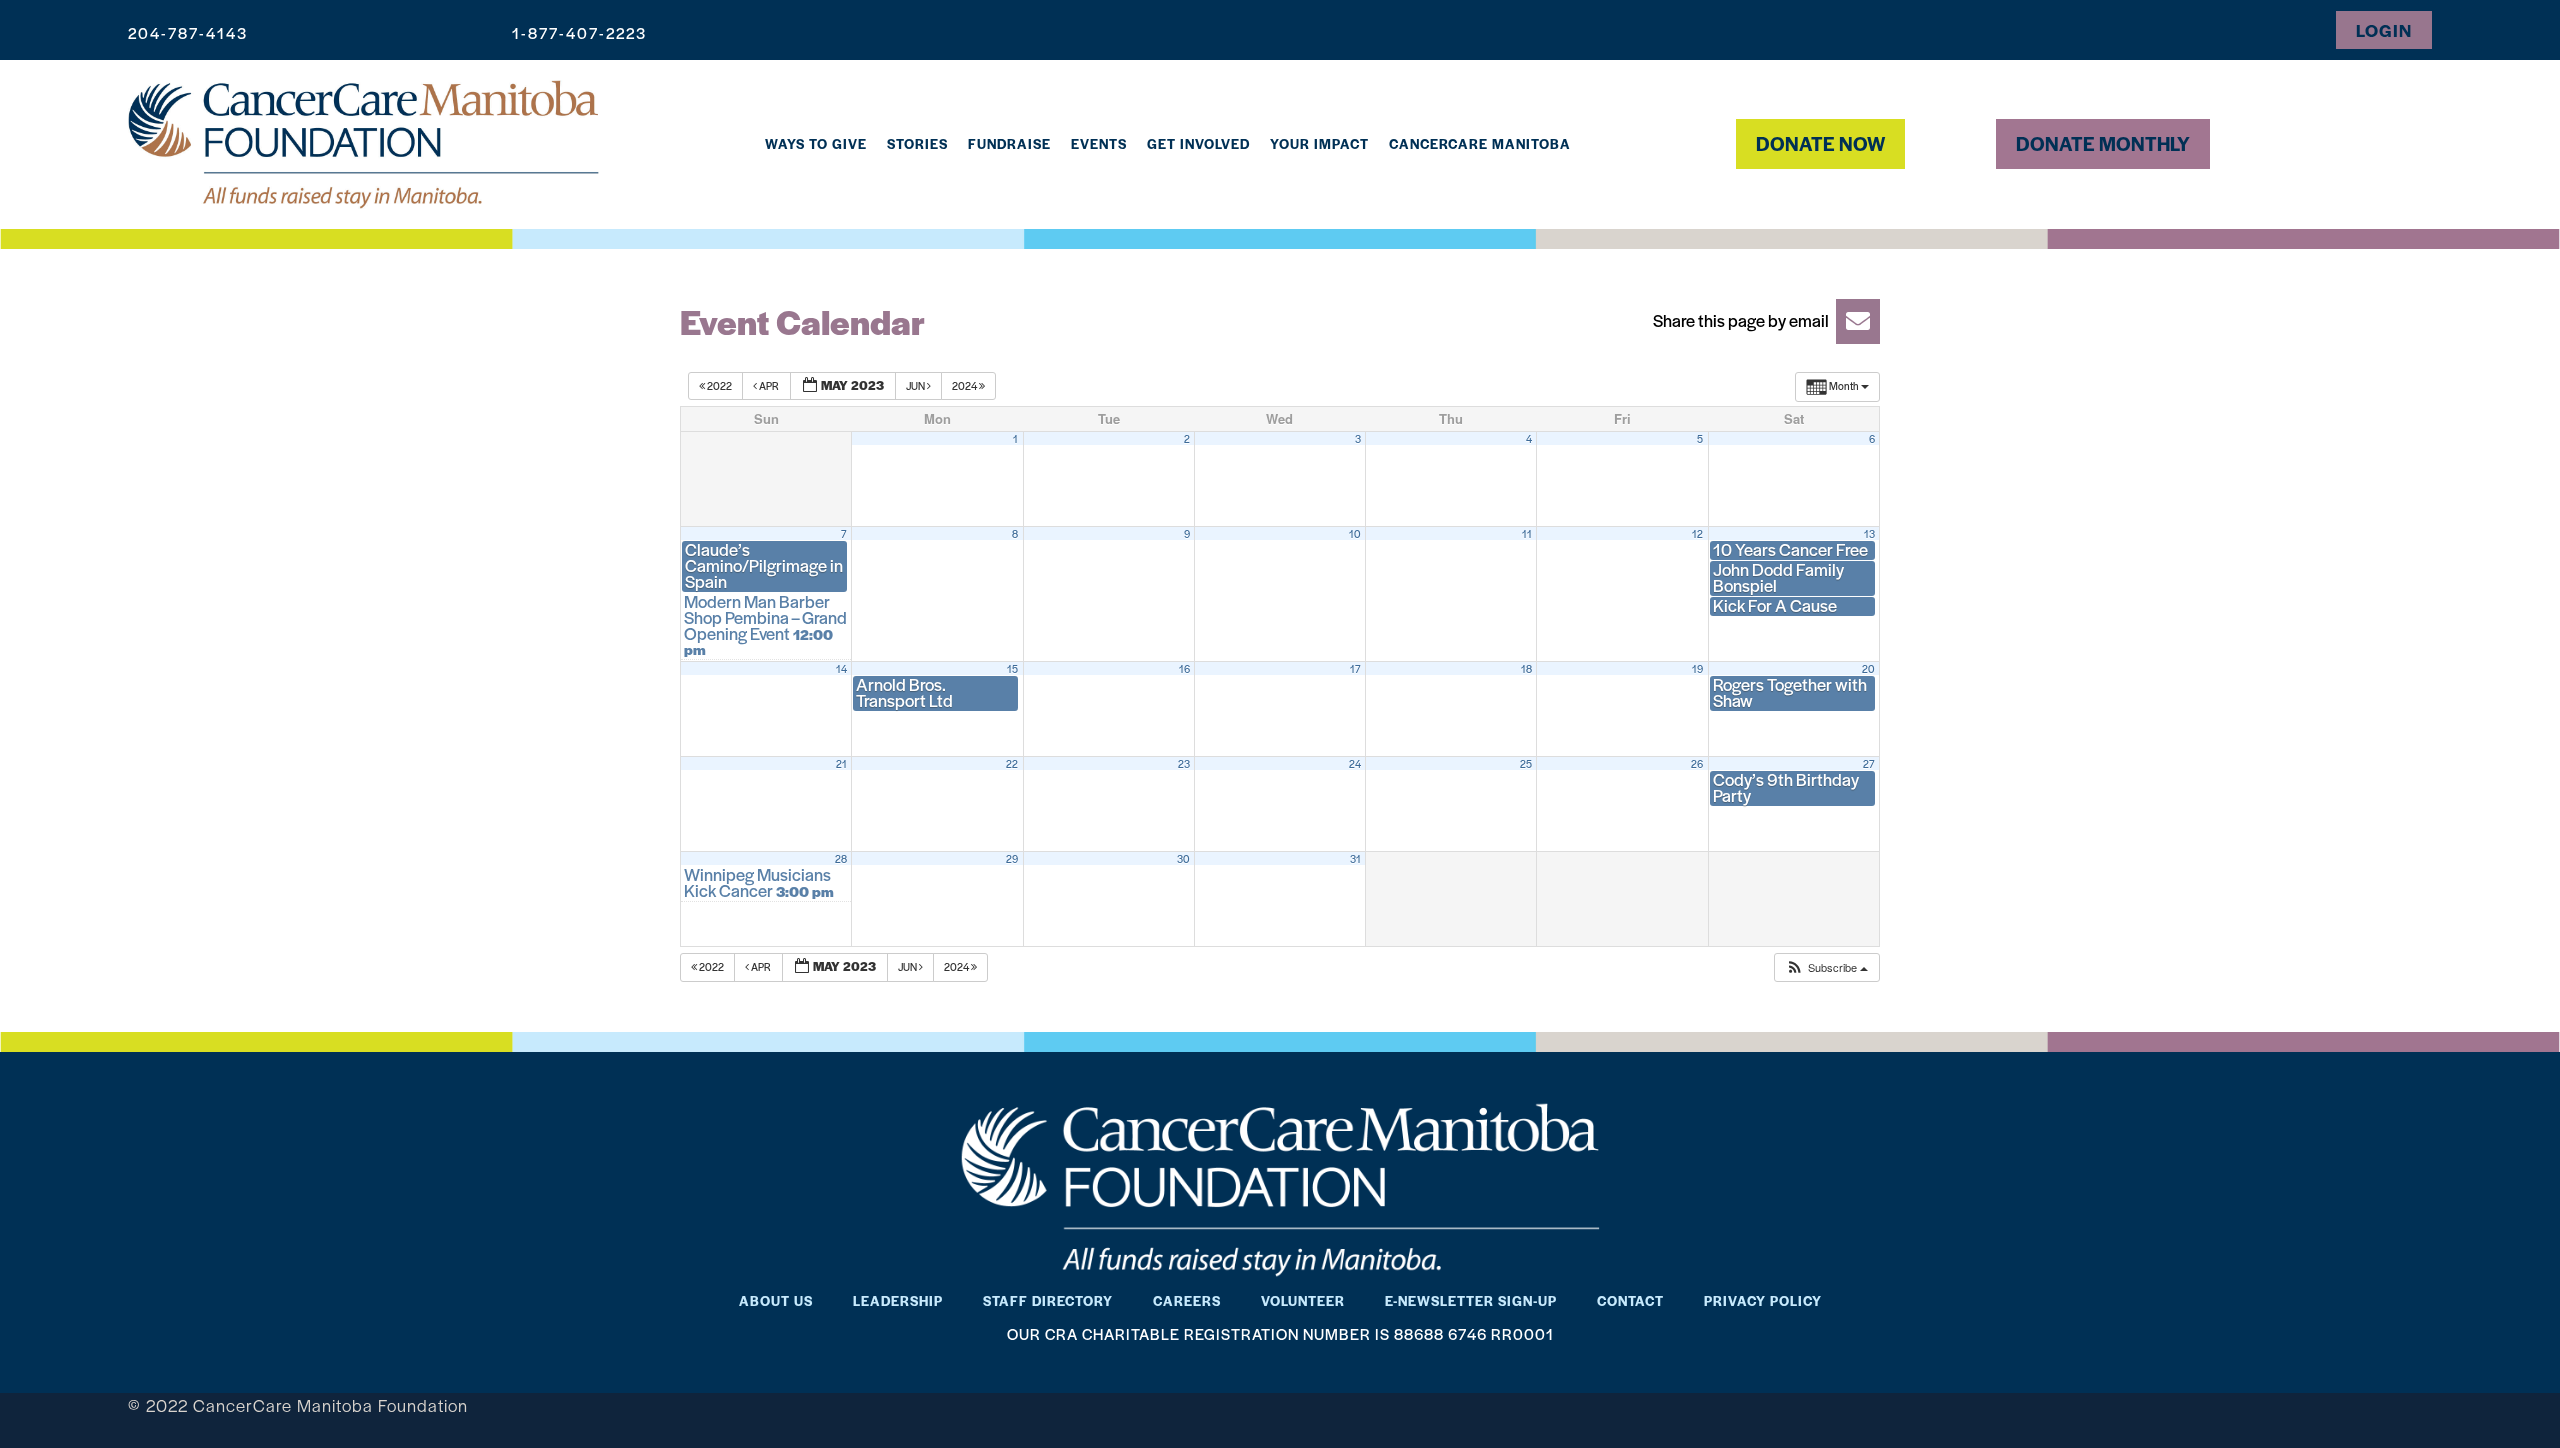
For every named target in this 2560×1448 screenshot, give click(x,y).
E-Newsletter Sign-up (1471, 1300)
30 (1183, 859)
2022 (719, 385)
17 (1355, 669)
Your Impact (1319, 143)
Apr (769, 385)
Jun (916, 385)
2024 (965, 385)
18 (1526, 669)
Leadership (898, 1300)
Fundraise (1009, 143)
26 (1697, 764)
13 (1869, 534)
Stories (917, 143)
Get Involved (1198, 143)
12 (1697, 534)
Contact (1630, 1300)
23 (1184, 764)
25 (1526, 764)
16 (1184, 669)
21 (841, 764)
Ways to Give (816, 143)
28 (841, 859)
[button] (1760, 321)
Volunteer (1303, 1300)
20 (1868, 669)
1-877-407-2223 (579, 32)
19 (1697, 669)
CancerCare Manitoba (1480, 143)
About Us (776, 1300)
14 (841, 669)
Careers (1187, 1300)
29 (1012, 859)
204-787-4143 (188, 32)
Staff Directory (1048, 1300)
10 (1355, 534)
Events (1099, 143)
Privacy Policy (1763, 1300)
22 (1012, 764)
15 (1012, 669)
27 (1869, 764)
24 (1355, 764)
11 (1527, 534)
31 (1355, 859)
